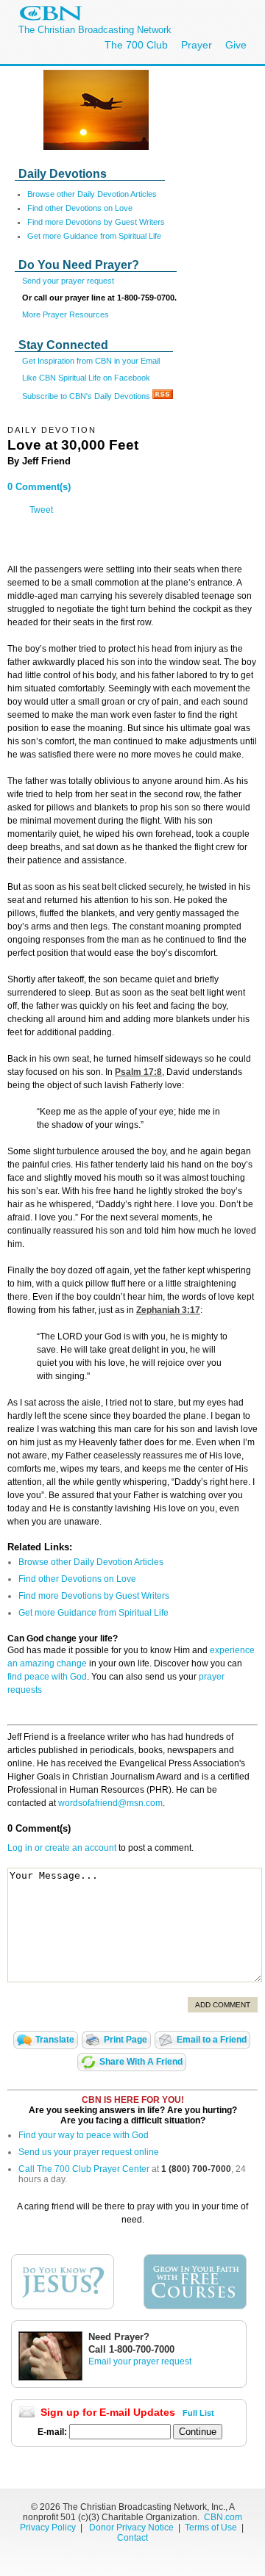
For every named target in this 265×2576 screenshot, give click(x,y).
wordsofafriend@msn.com (110, 1803)
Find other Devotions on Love (80, 208)
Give (236, 45)
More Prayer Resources (66, 314)
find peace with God (47, 1677)
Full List (198, 2413)
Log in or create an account (62, 1848)
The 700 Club (136, 45)
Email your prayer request (140, 2361)
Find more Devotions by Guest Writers (96, 222)
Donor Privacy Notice (131, 2528)
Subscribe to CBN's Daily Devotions (87, 396)
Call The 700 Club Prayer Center (84, 2169)
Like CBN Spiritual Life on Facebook (86, 378)
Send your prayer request (68, 281)
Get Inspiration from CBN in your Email (91, 361)
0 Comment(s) (39, 487)
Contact (132, 2538)
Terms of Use (212, 2528)
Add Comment (223, 2005)
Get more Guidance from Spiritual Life (94, 236)
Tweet (41, 510)
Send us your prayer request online (89, 2152)
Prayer (197, 45)
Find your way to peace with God (84, 2135)
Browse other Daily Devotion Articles (92, 194)
